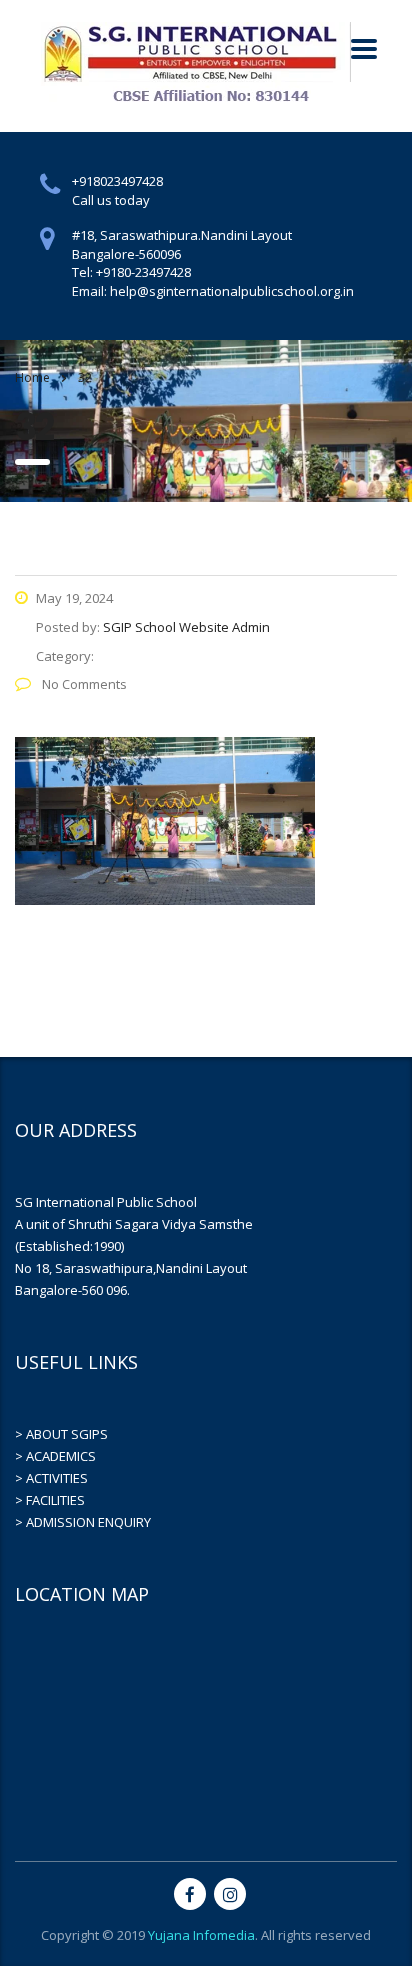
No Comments (83, 684)
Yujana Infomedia (201, 1935)
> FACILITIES (50, 1500)
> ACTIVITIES (51, 1478)
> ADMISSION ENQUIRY (83, 1522)
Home (32, 377)
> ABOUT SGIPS (61, 1434)
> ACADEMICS (55, 1456)
